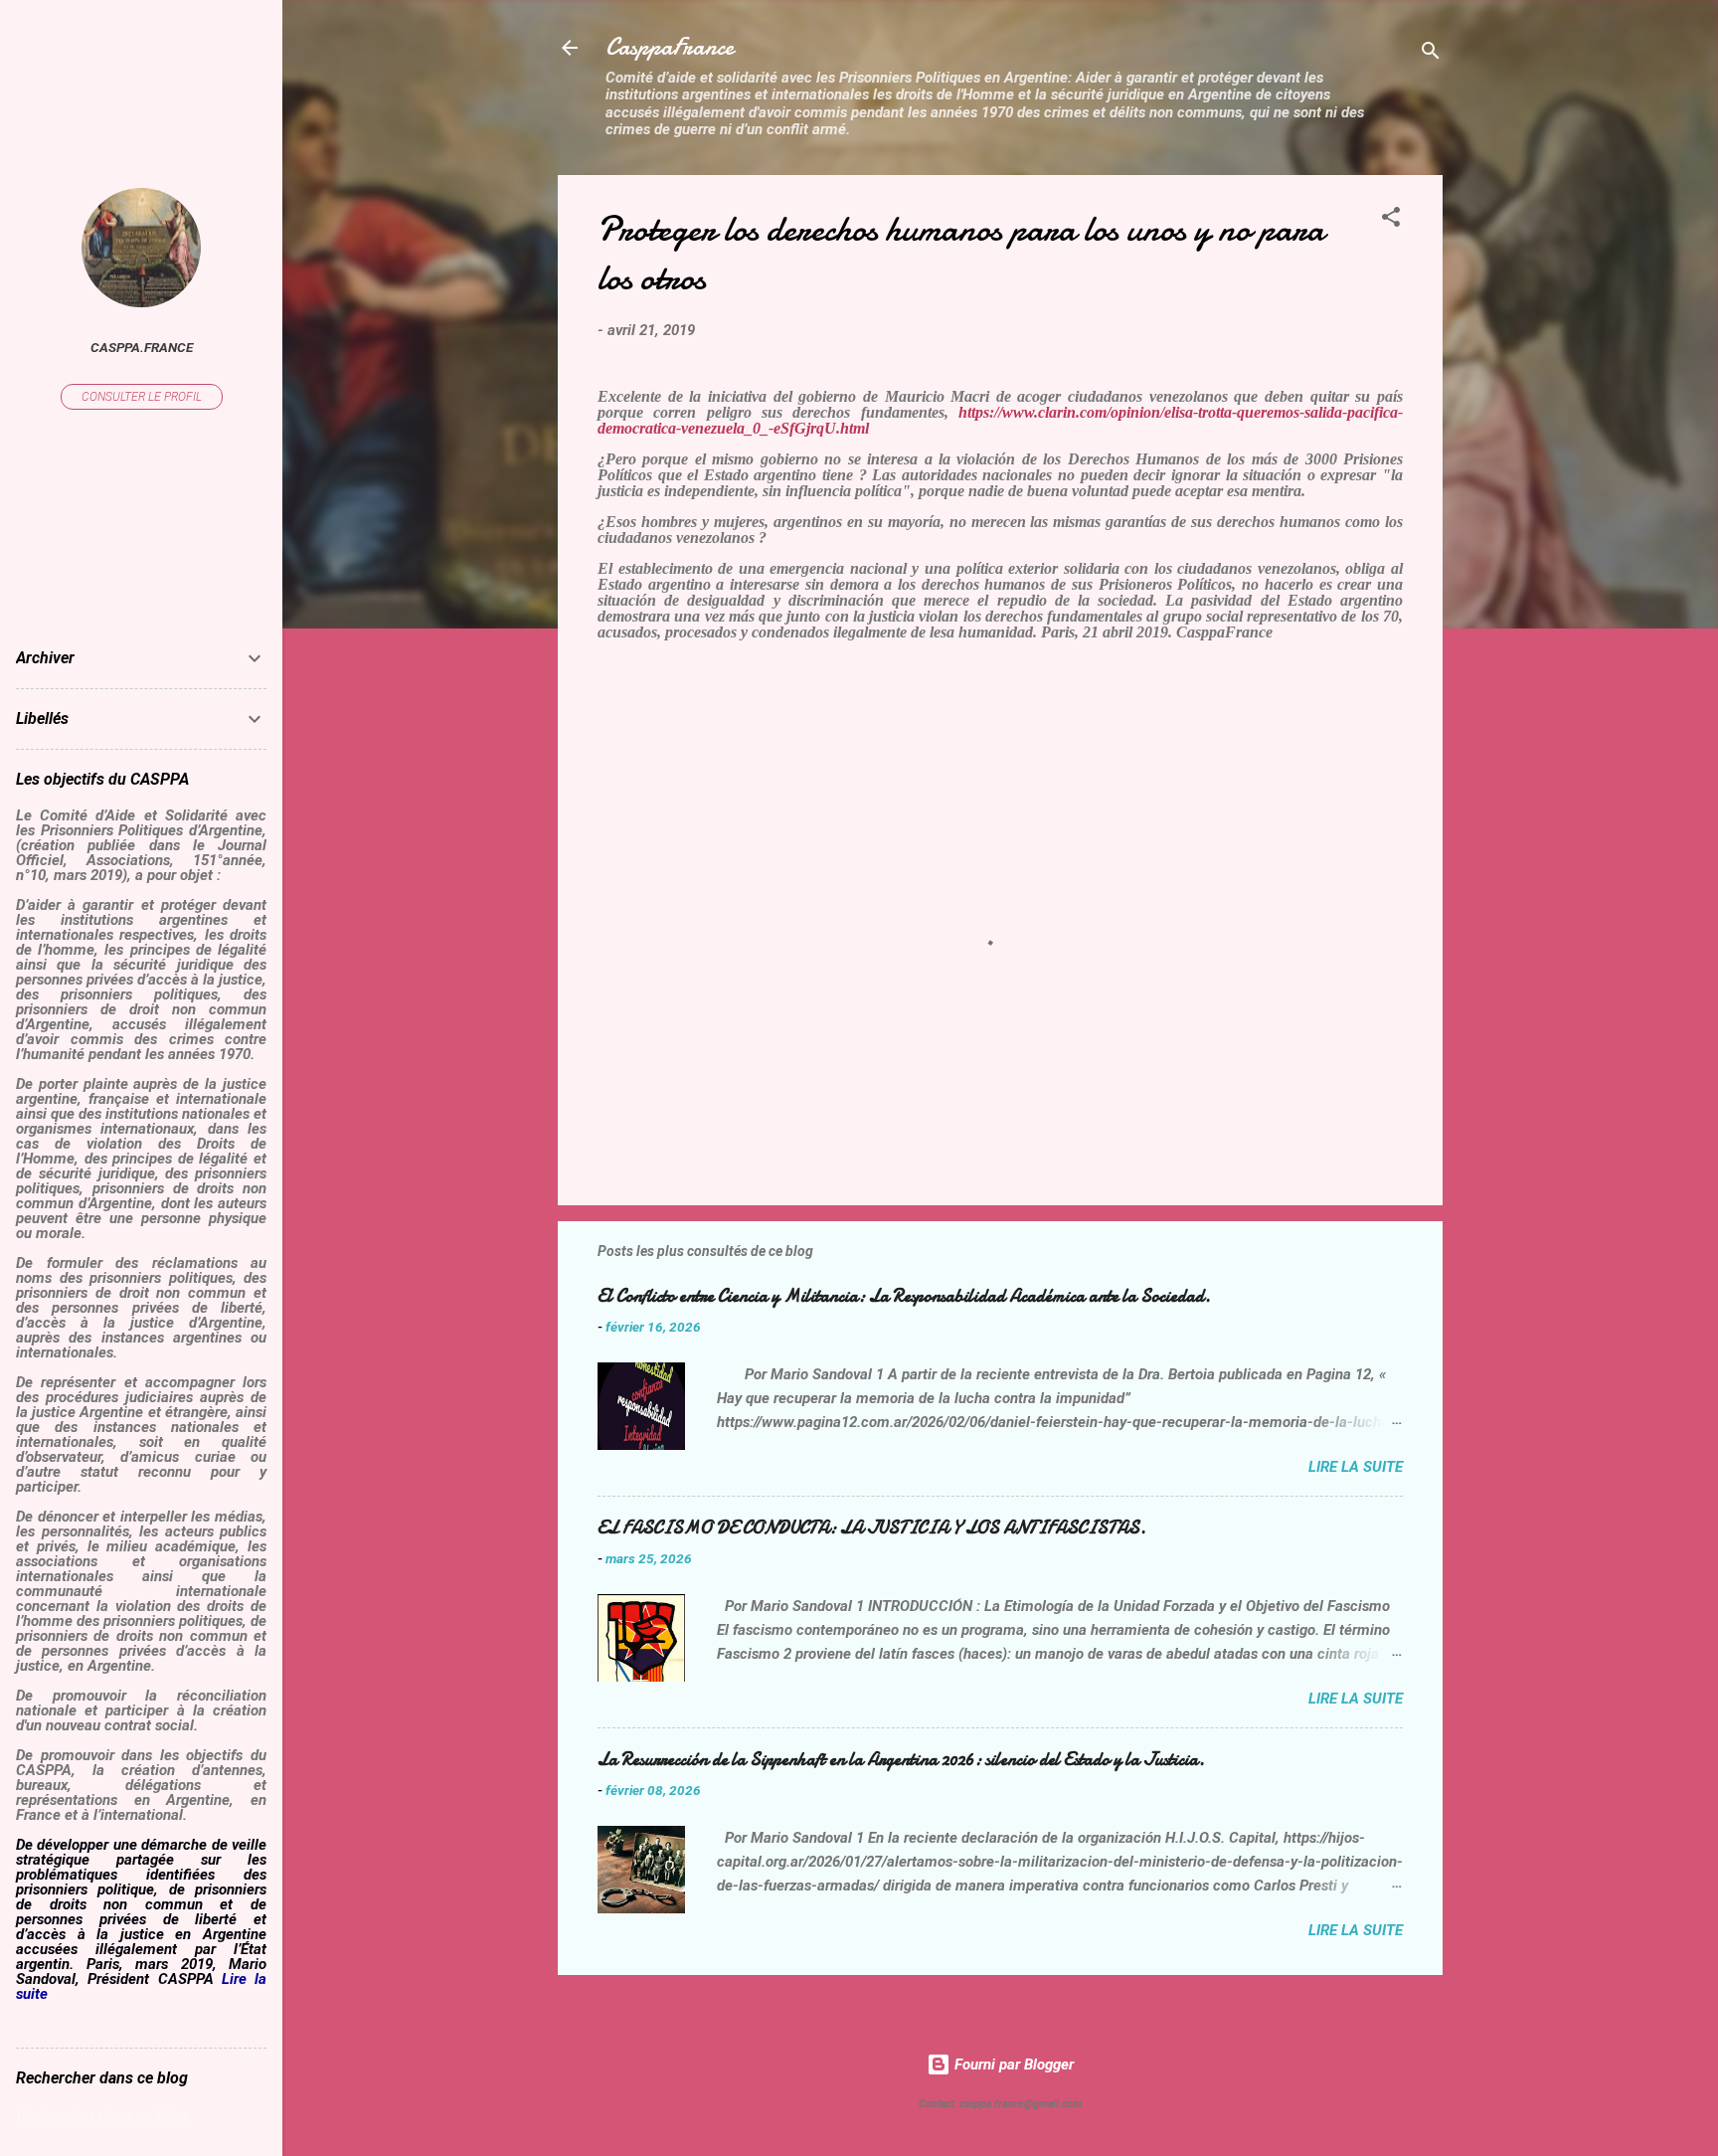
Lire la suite (1356, 1467)
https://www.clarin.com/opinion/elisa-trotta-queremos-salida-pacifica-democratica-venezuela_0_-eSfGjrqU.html (1000, 420)
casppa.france (142, 347)
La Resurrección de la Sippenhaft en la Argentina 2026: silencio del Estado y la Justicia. (901, 1760)
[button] (1391, 220)
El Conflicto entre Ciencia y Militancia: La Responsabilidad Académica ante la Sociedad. (904, 1296)
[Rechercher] (1431, 54)
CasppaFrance (670, 47)
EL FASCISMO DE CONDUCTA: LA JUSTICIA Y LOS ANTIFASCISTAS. (872, 1528)
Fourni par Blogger (1012, 2065)
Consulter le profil (142, 397)
